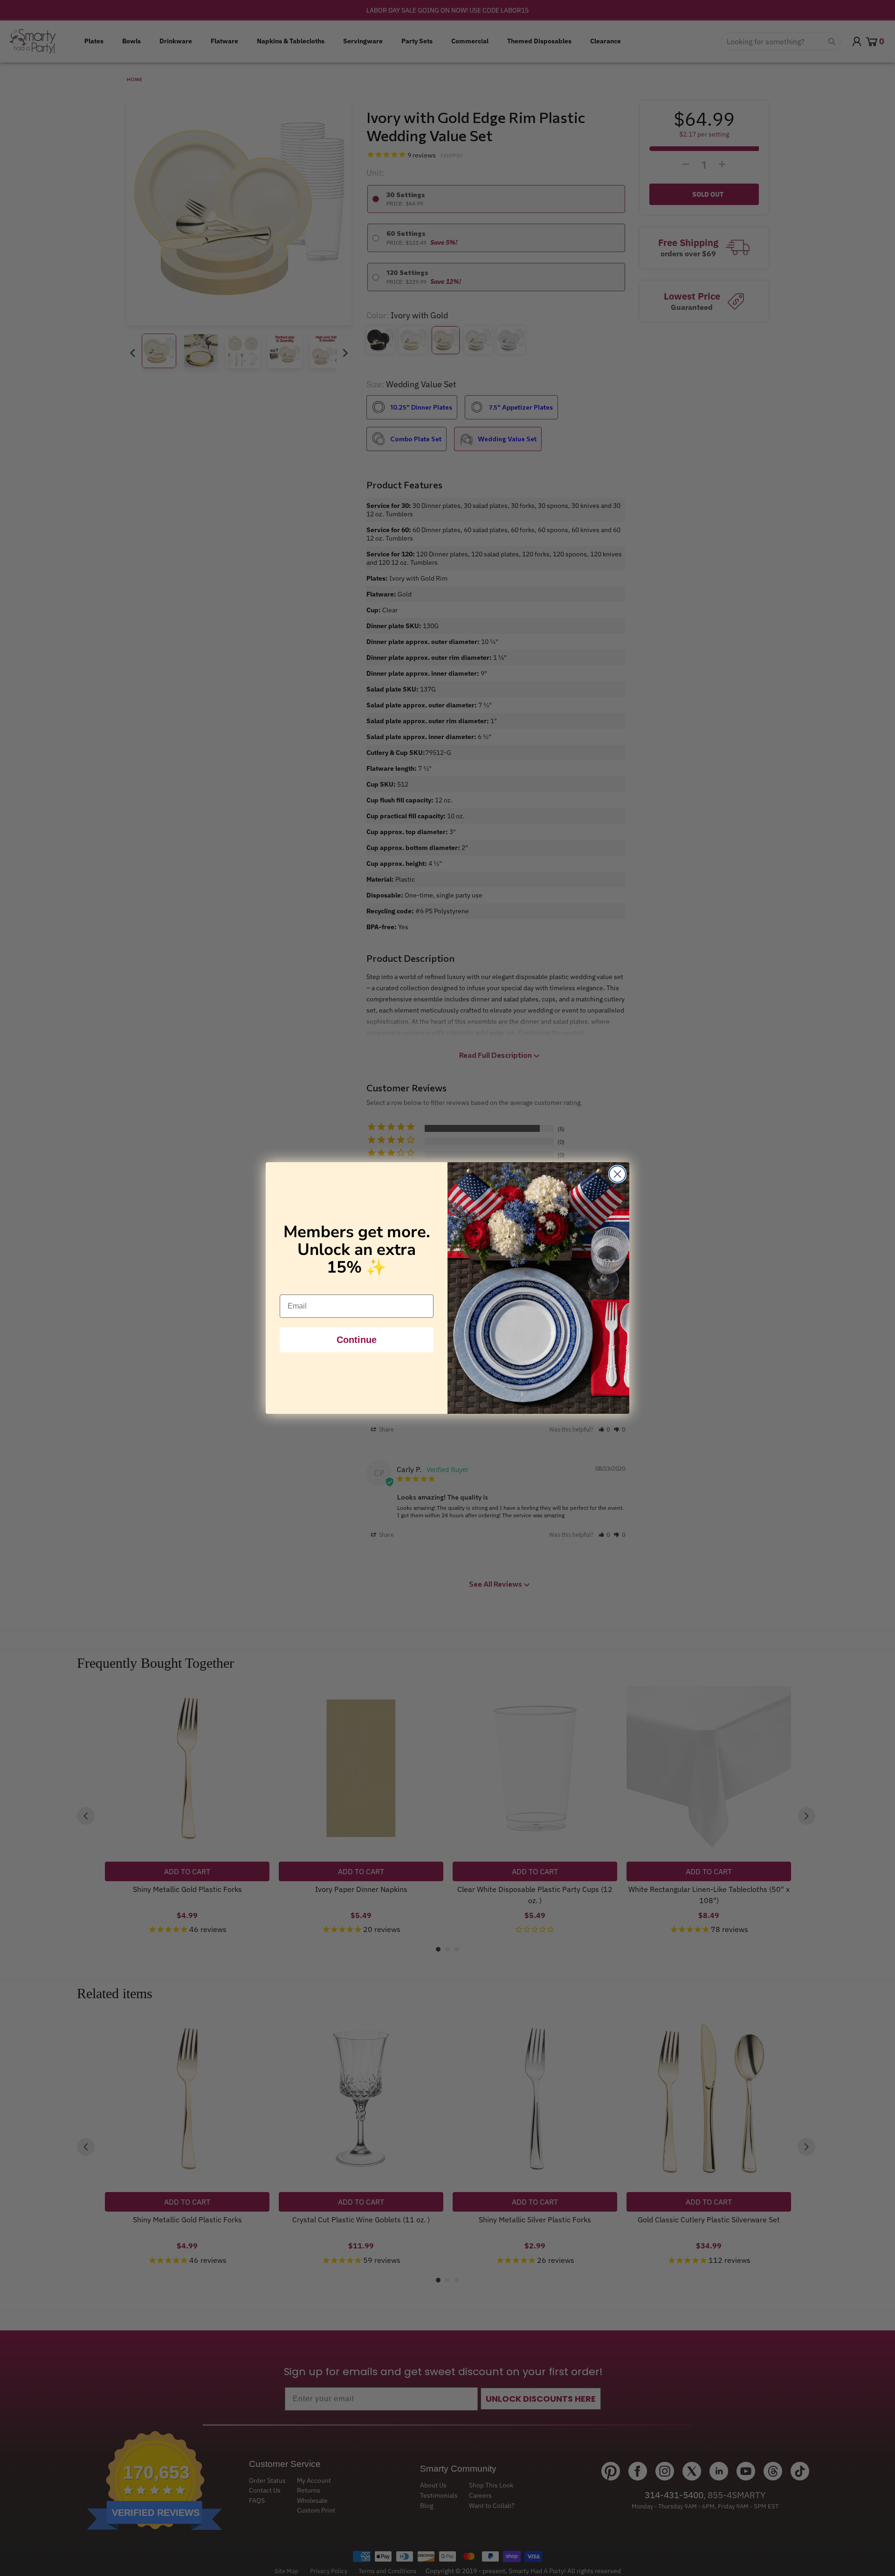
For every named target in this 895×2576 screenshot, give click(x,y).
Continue (357, 1340)
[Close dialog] (617, 1174)
